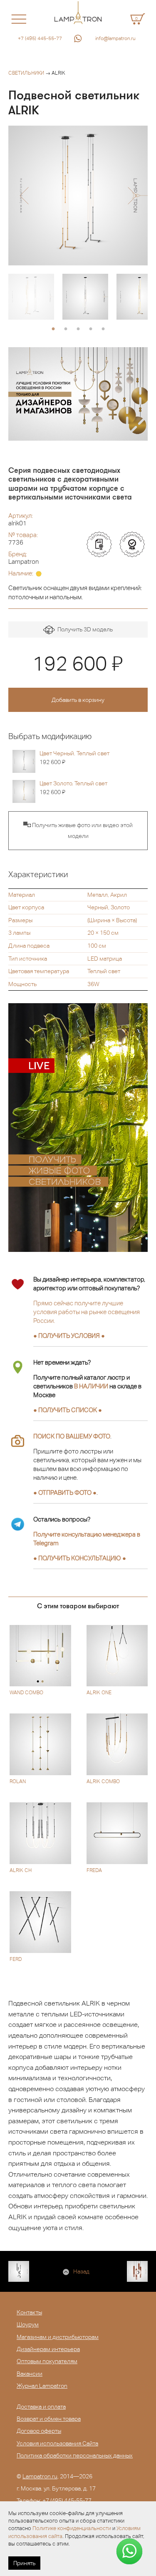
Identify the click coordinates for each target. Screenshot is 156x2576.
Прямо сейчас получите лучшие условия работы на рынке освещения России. (87, 1312)
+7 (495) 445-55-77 (40, 38)
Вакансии (30, 2374)
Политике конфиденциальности (72, 2528)
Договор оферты (39, 2431)
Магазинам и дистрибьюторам (58, 2337)
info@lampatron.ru (115, 38)
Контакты (29, 2312)
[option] (78, 196)
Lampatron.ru (40, 2476)
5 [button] (103, 329)
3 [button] (78, 329)
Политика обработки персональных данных (75, 2455)
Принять (24, 2563)
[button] (24, 196)
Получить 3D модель (84, 629)
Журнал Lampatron (42, 2386)
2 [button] (66, 329)
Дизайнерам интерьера (48, 2349)
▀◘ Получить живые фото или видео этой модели (78, 830)
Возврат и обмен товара (49, 2419)
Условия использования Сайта (57, 2443)
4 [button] (91, 329)
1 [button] (53, 329)
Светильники (26, 73)
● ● (80, 1558)
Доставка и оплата (41, 2407)
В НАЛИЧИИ (91, 1386)
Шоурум (28, 2324)
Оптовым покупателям (47, 2361)
